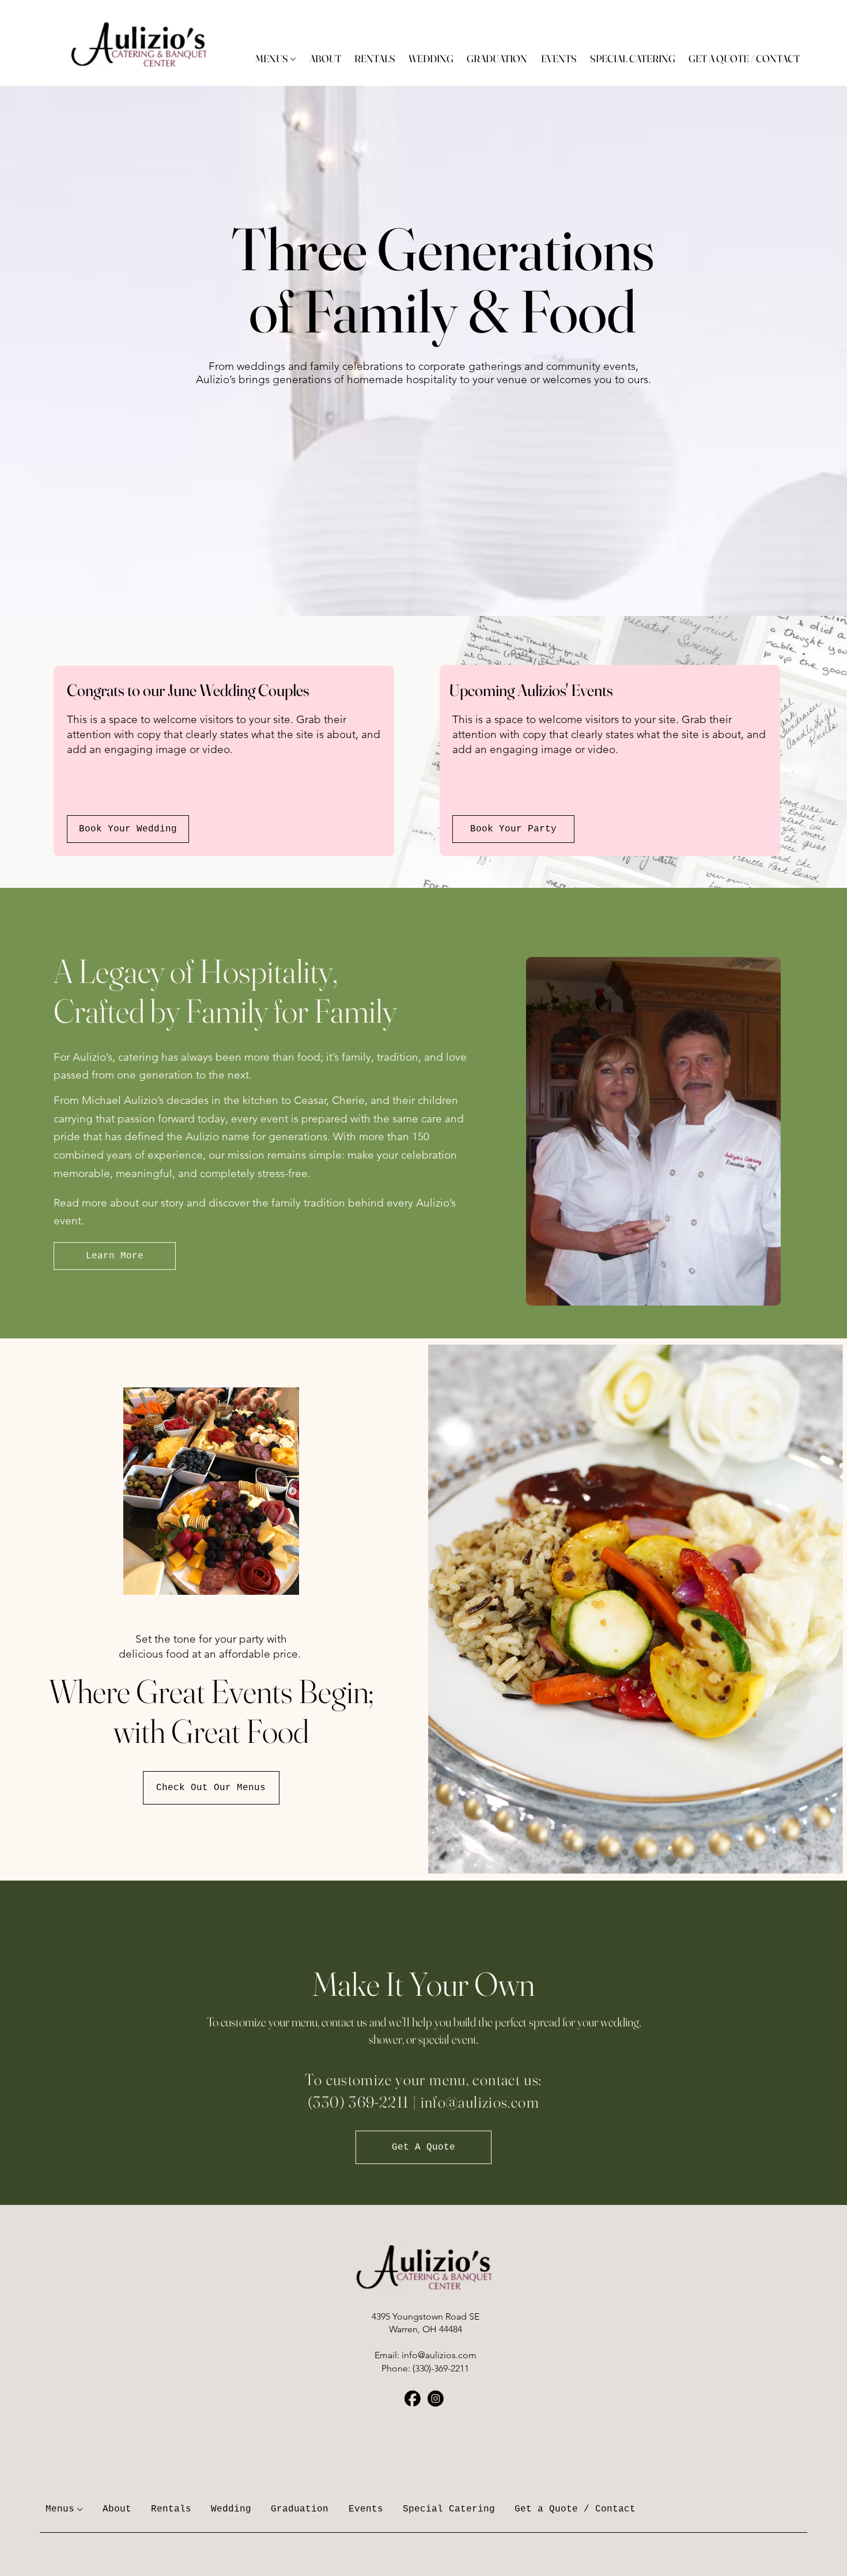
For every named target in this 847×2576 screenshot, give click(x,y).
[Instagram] (436, 2399)
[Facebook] (413, 2399)
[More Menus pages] (293, 59)
